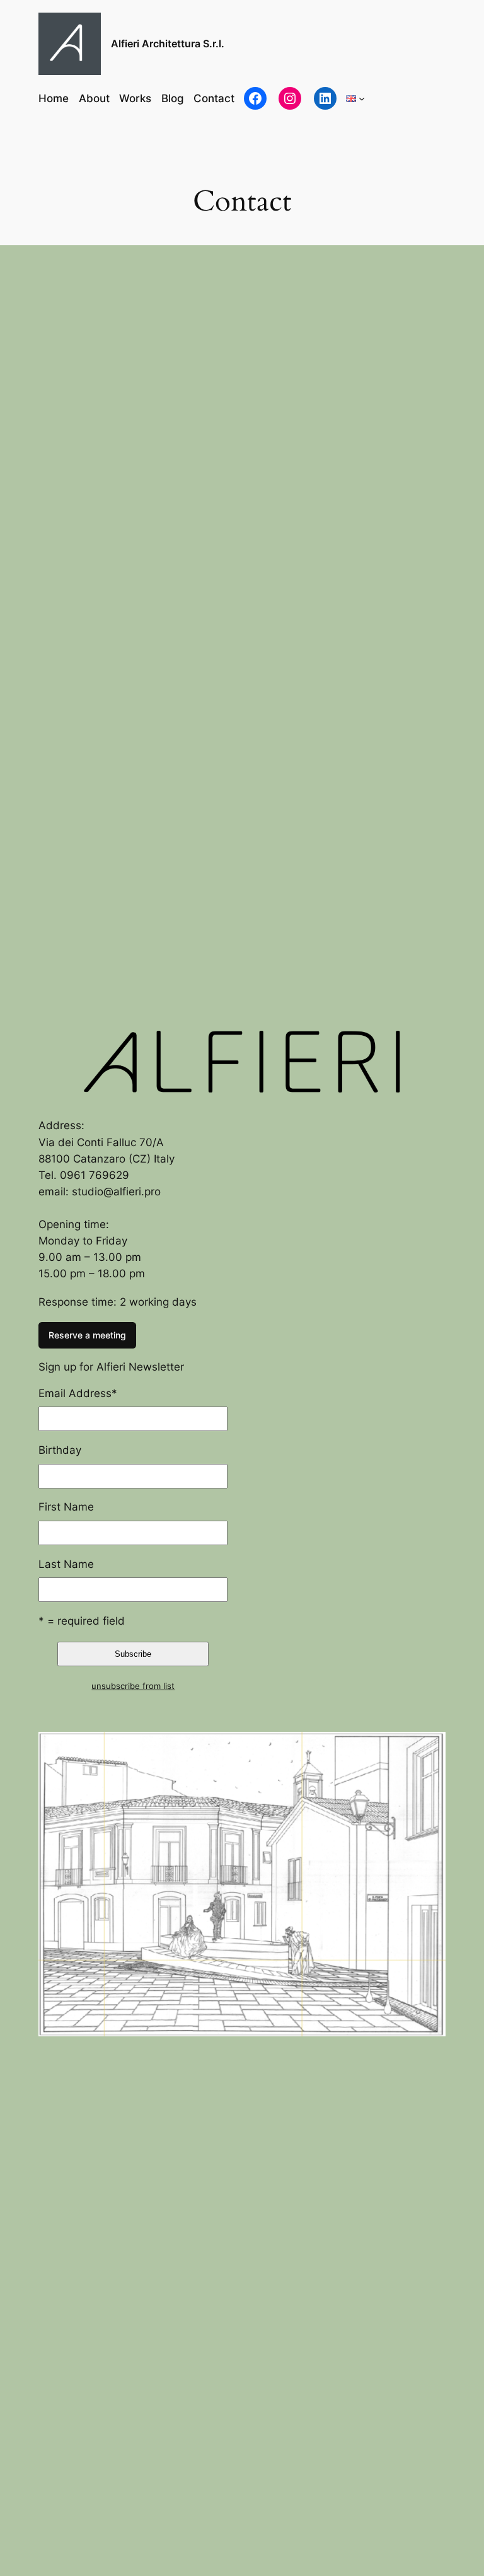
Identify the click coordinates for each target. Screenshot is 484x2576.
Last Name (66, 1564)
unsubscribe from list (133, 1686)
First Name (66, 1507)
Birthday (60, 1450)
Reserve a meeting (87, 1335)
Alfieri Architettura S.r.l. (168, 44)
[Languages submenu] (362, 98)
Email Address (78, 1393)
